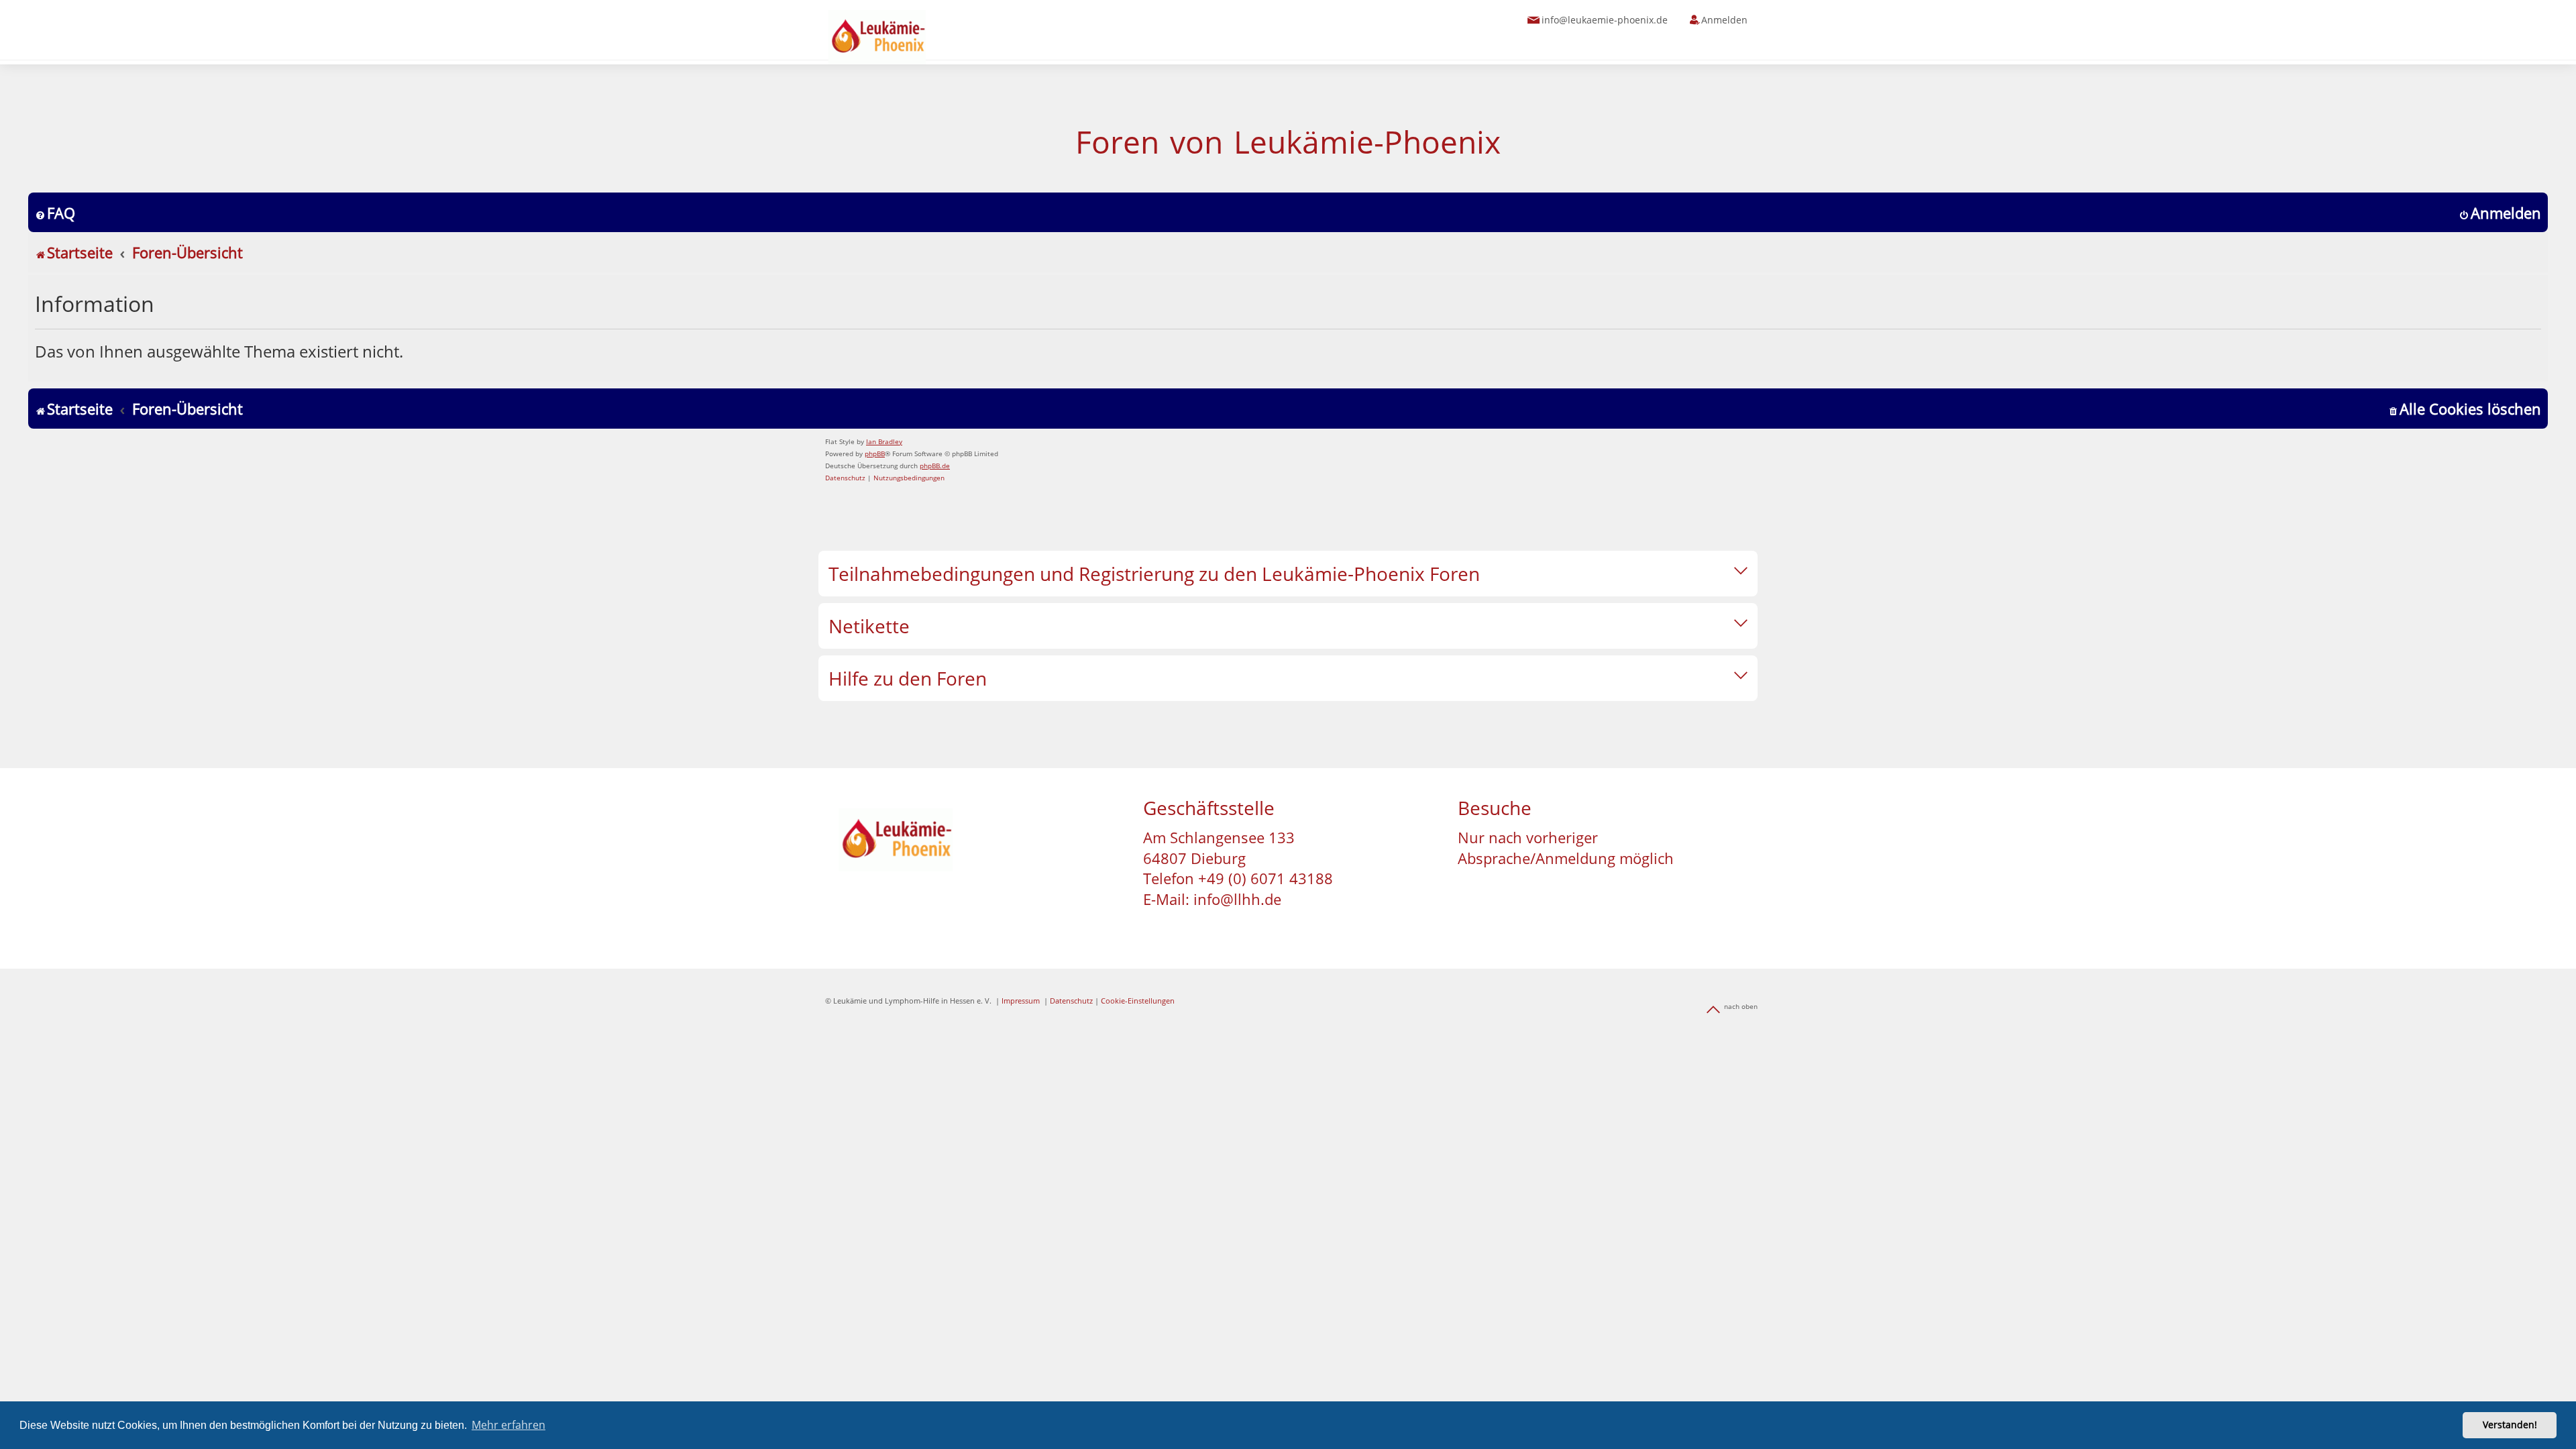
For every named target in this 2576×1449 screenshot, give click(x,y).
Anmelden (1724, 20)
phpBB (875, 453)
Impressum (1021, 1001)
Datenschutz (1071, 1001)
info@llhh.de (1237, 899)
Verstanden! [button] (2510, 1425)
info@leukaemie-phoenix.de (1605, 20)
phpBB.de (935, 466)
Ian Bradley (884, 441)
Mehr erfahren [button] (508, 1425)
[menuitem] (55, 213)
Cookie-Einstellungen (1138, 1001)
